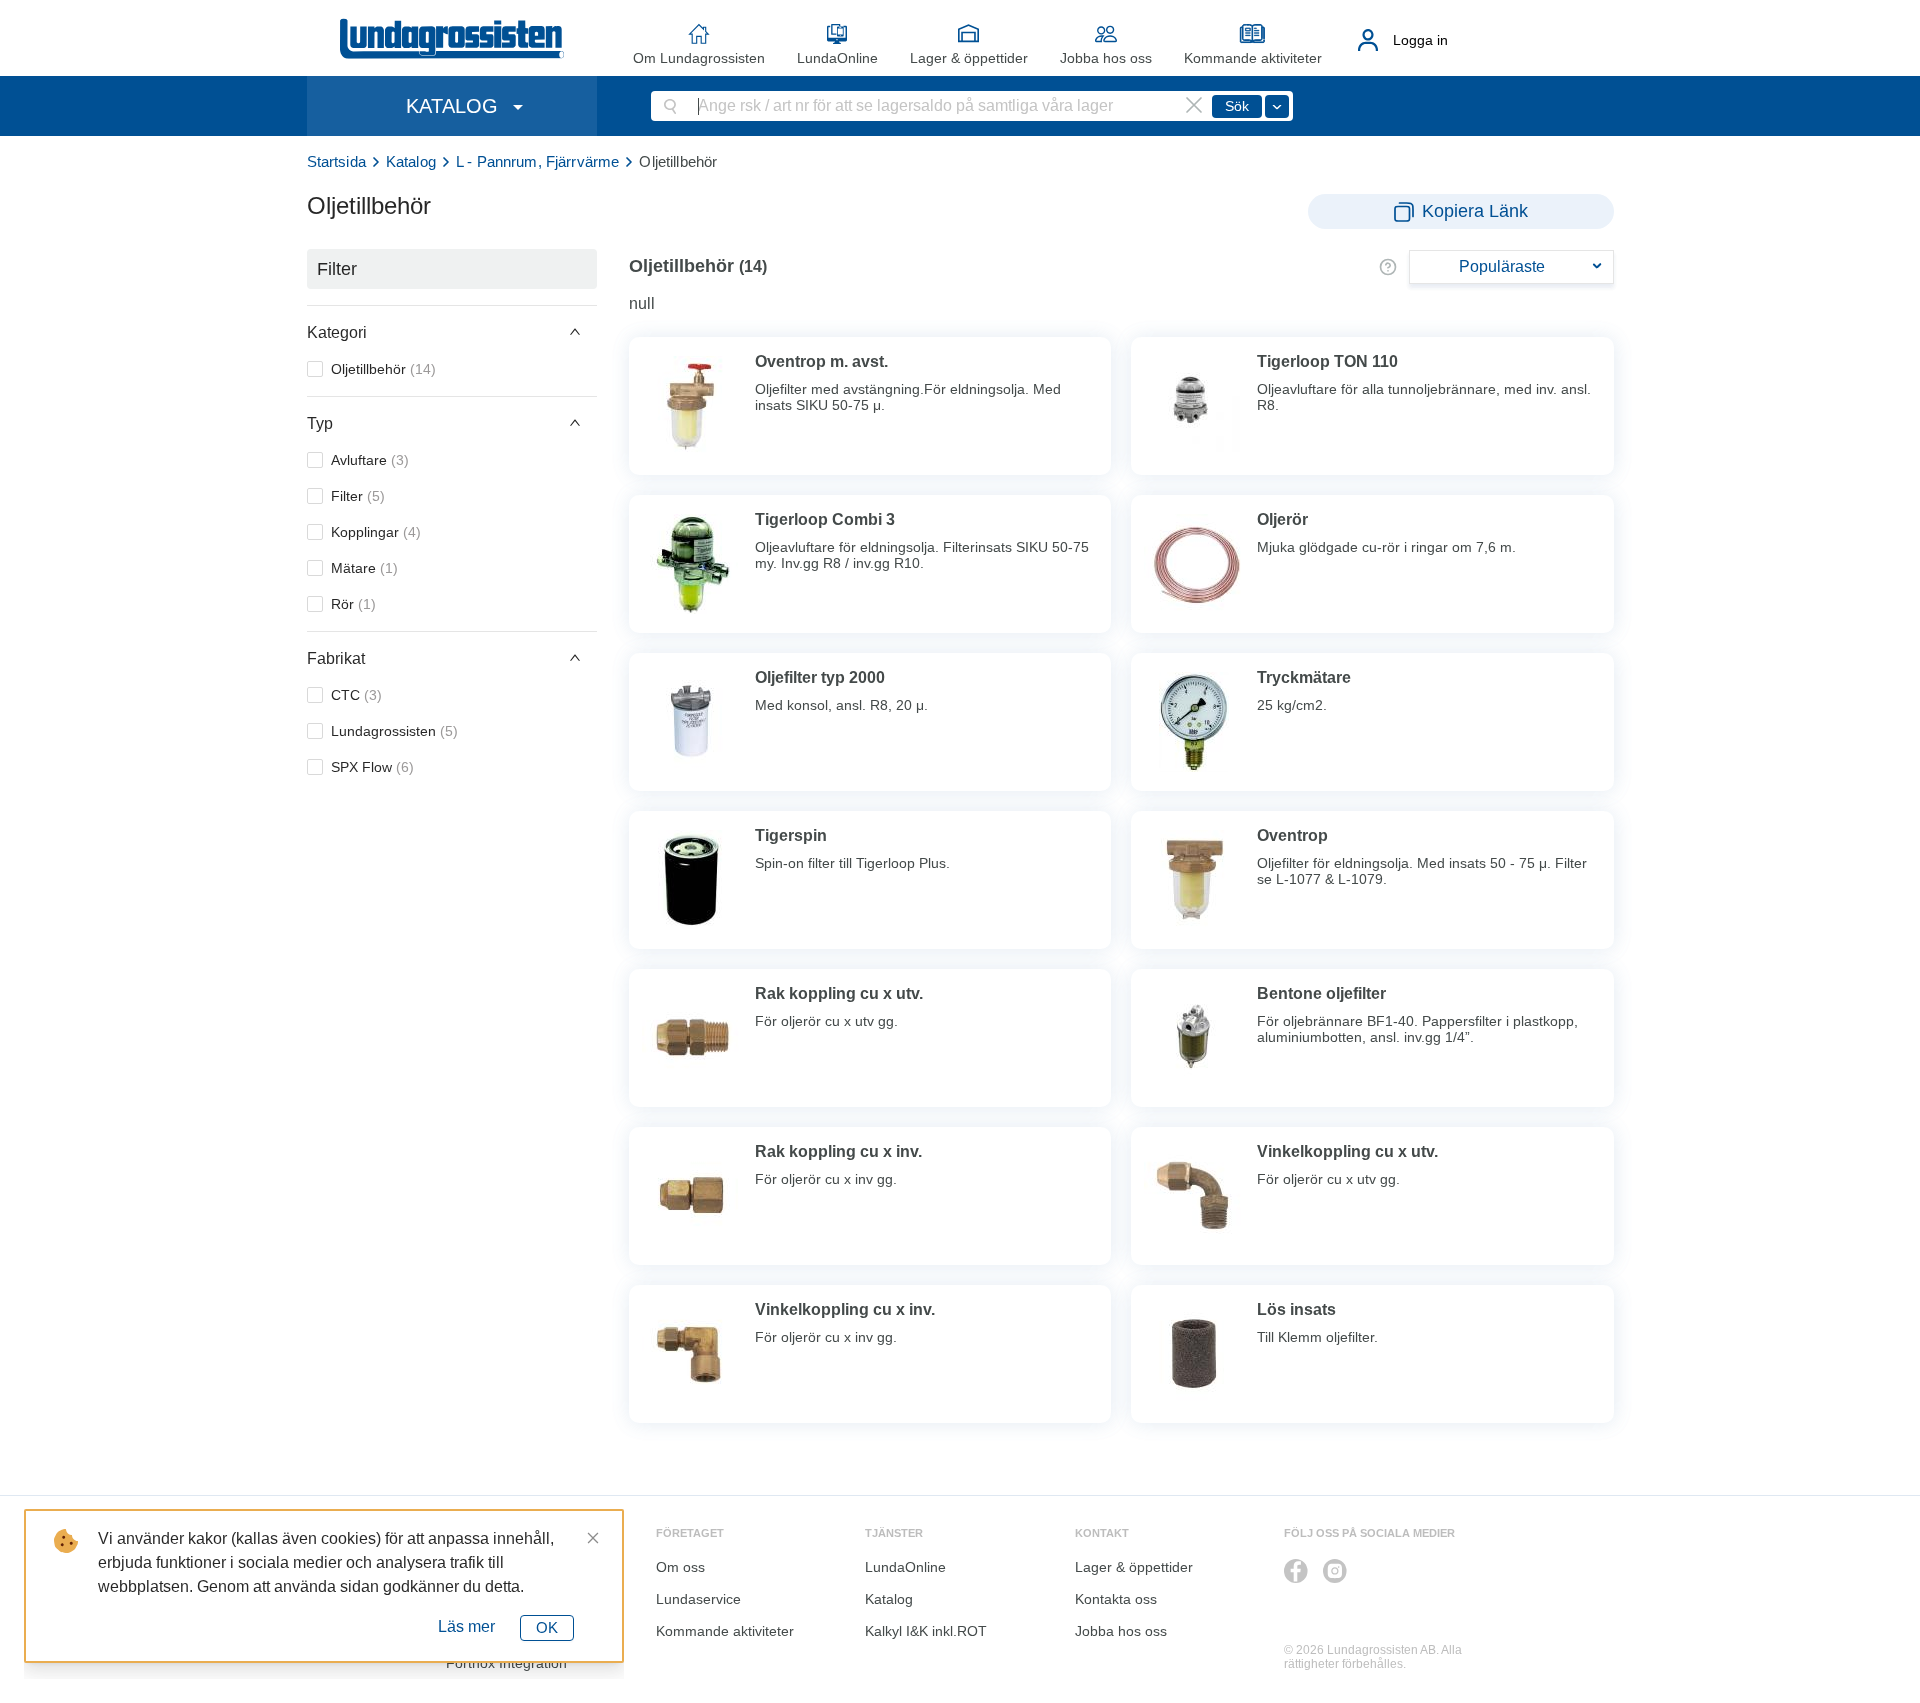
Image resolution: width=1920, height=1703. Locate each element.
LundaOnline (837, 58)
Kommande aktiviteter (1253, 58)
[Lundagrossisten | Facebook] (1296, 1571)
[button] (452, 332)
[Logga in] (1368, 40)
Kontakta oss (1116, 1599)
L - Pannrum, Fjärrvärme (537, 161)
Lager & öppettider (969, 58)
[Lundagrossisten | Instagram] (1335, 1571)
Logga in (1420, 40)
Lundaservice (698, 1599)
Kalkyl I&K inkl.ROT (926, 1631)
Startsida (336, 161)
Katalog (411, 161)
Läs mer (466, 1626)
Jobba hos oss (1106, 58)
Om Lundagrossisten (699, 58)
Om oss (680, 1567)
